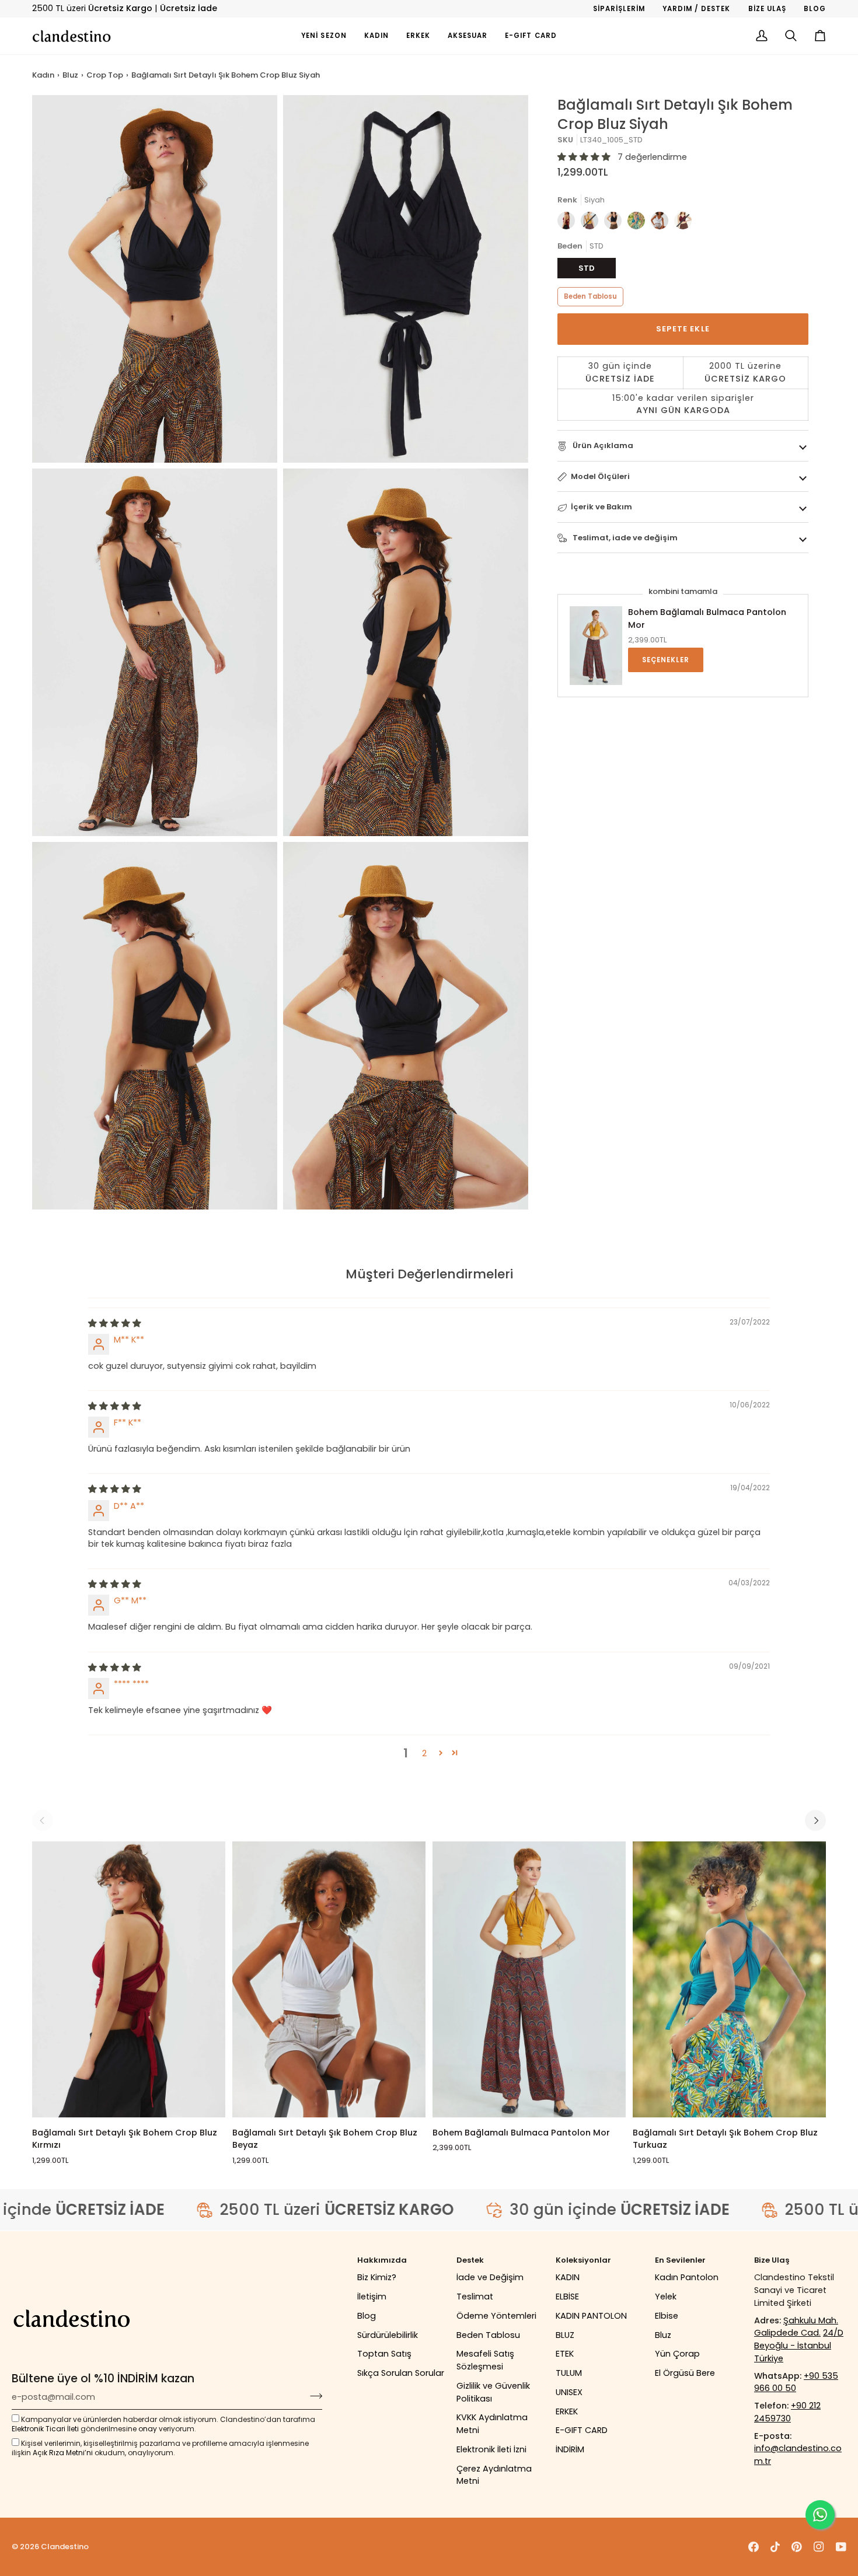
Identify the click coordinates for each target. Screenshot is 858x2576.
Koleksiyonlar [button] (583, 2260)
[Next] (815, 1820)
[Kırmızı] (569, 223)
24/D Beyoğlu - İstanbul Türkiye (799, 2346)
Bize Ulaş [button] (772, 2260)
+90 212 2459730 (787, 2412)
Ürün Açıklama (602, 445)
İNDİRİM (570, 2449)
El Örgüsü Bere (685, 2373)
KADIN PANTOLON (591, 2316)
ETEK (565, 2354)
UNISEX (569, 2392)
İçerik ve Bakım (601, 507)
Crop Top (105, 75)
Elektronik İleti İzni (491, 2449)
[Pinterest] (797, 2547)
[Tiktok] (775, 2547)
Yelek (666, 2297)
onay (148, 2429)
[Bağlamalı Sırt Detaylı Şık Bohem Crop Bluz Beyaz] (329, 1979)
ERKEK (567, 2411)
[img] (115, 1323)
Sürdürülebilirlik (388, 2335)
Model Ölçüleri (600, 476)
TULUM (569, 2373)
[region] (683, 389)
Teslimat (475, 2297)
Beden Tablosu (590, 297)
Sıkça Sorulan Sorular (401, 2373)
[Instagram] (819, 2547)
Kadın (43, 75)
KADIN (568, 2277)
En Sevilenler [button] (680, 2260)
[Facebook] (754, 2547)
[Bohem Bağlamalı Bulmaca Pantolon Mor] (529, 1979)
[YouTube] (841, 2547)
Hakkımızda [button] (382, 2260)
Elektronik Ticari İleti (45, 2429)
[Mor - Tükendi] (683, 223)
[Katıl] (313, 2396)
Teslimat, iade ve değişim (624, 538)
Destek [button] (470, 2260)
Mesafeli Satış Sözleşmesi (485, 2360)
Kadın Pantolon (687, 2277)
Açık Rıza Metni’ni (63, 2453)
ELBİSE (567, 2297)
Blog (367, 2316)
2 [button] (424, 1753)
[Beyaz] (662, 223)
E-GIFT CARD (582, 2430)
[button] (376, 36)
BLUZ (565, 2335)
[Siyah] (616, 223)
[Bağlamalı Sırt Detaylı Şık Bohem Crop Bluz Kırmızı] (129, 1979)
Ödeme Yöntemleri (496, 2316)
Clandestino (65, 2547)
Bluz (70, 75)
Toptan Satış (384, 2354)
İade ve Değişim (490, 2277)
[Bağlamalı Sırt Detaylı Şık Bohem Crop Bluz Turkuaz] (729, 1979)
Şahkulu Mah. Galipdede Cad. (796, 2327)
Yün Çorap (677, 2354)
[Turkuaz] (639, 223)
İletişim (372, 2297)
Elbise (667, 2316)
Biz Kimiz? (377, 2277)
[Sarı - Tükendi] (592, 223)
